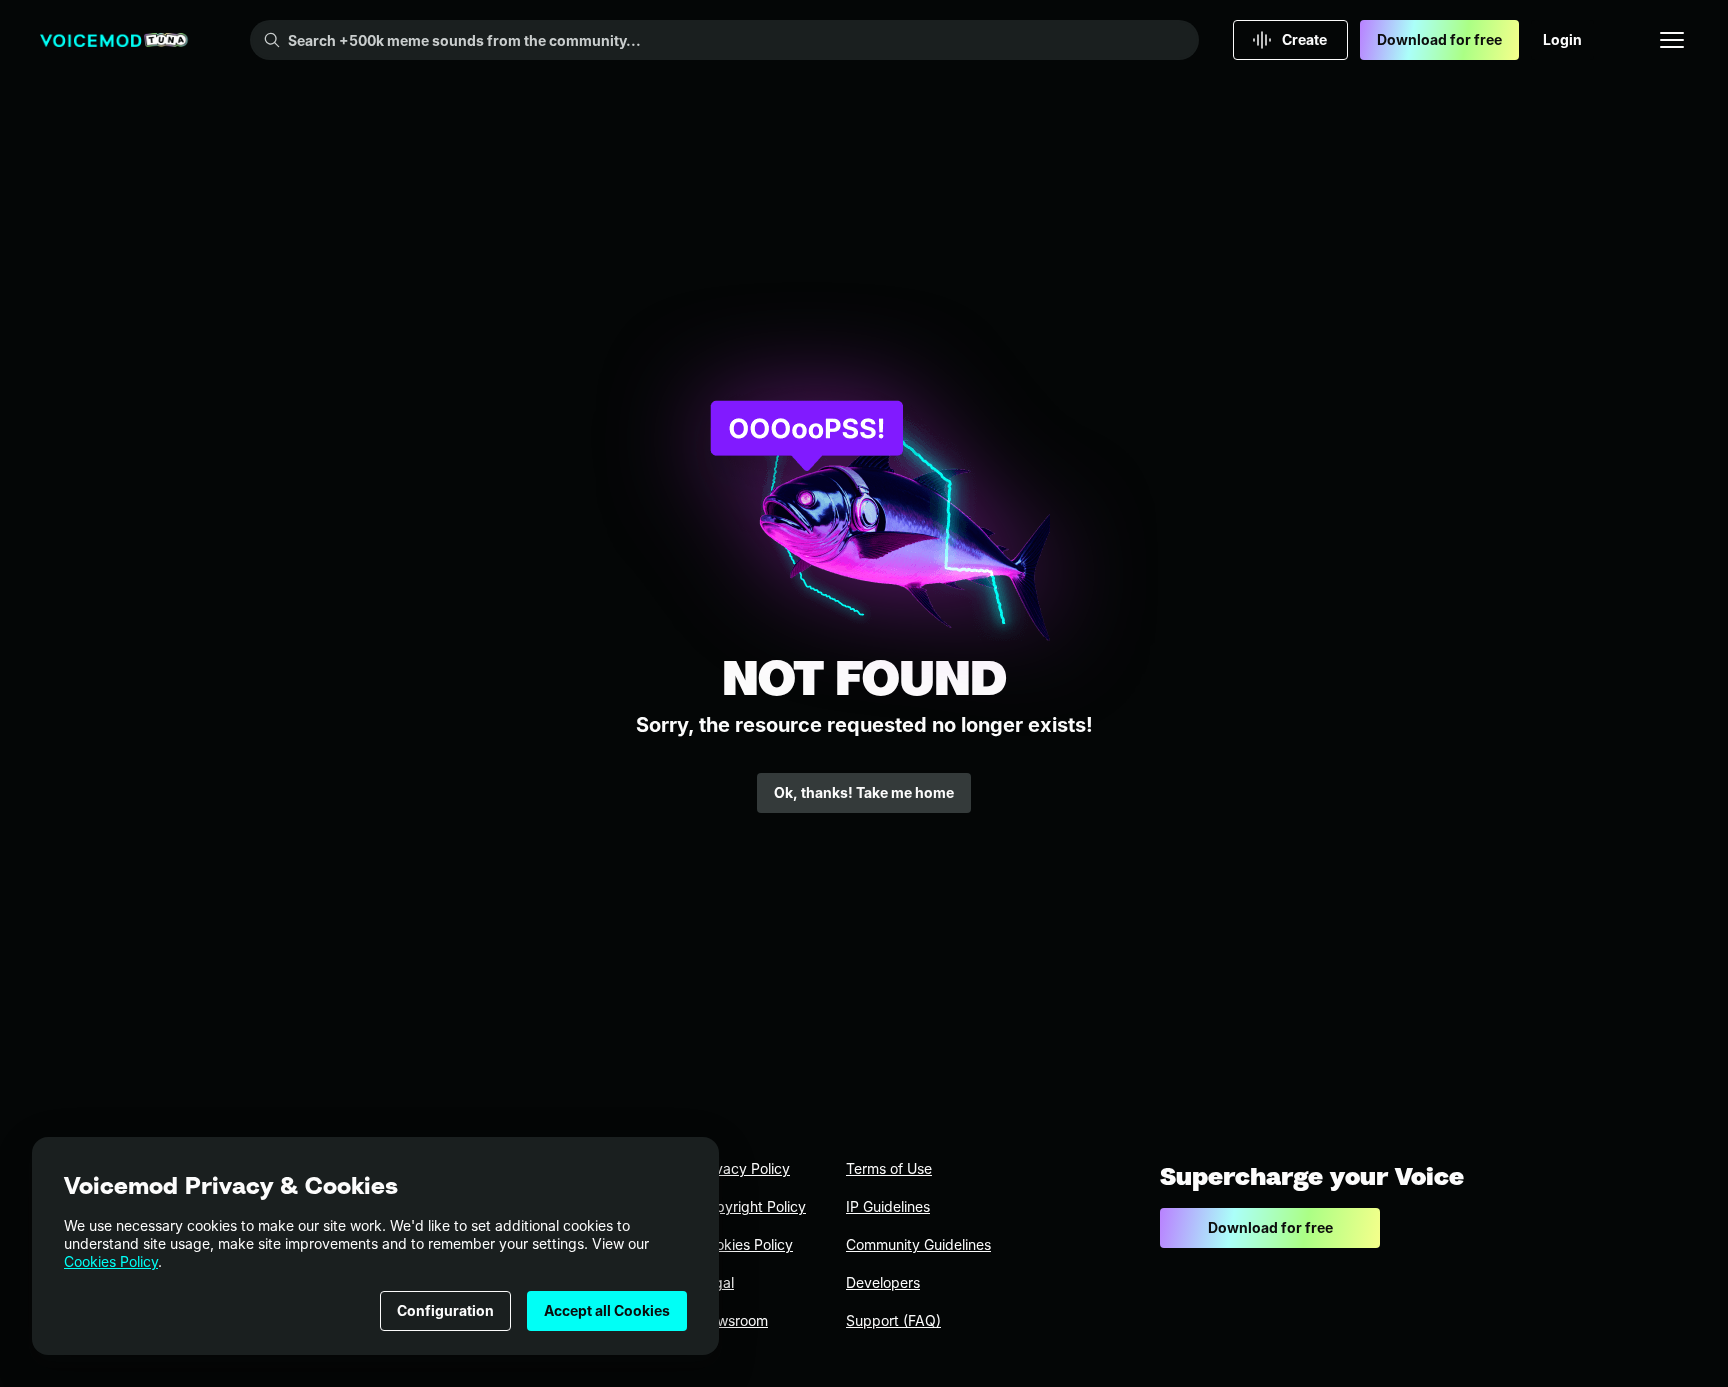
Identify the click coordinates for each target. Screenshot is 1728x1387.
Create (1304, 39)
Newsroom (733, 1320)
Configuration (445, 1310)
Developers (883, 1282)
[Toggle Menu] (1672, 40)
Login (1562, 39)
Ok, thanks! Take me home (864, 792)
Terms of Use (889, 1168)
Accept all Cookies (607, 1310)
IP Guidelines (888, 1206)
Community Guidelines (918, 1244)
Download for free (1439, 39)
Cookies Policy (111, 1261)
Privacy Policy (744, 1168)
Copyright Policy (752, 1206)
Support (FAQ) (893, 1320)
